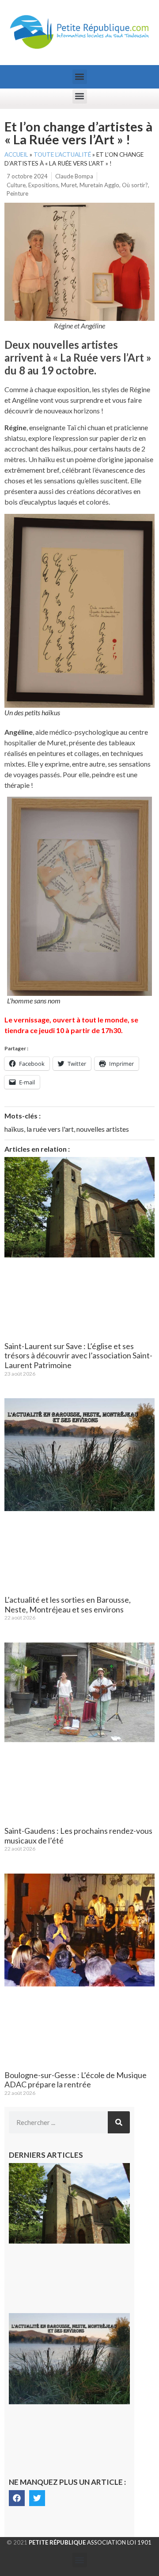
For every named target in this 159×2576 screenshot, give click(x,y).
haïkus (14, 1129)
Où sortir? (135, 185)
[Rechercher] (119, 2122)
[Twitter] (37, 2498)
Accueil (16, 154)
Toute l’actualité (62, 154)
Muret (69, 185)
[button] (80, 77)
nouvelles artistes (103, 1129)
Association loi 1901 (90, 2542)
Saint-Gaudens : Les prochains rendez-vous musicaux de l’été (78, 1836)
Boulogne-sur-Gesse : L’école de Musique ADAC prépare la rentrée (76, 2080)
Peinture (17, 193)
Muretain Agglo (99, 185)
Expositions (43, 185)
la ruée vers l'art (50, 1129)
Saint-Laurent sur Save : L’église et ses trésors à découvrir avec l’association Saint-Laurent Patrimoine (78, 1355)
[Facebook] (17, 2498)
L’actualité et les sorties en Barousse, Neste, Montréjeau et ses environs (68, 1604)
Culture (16, 185)
